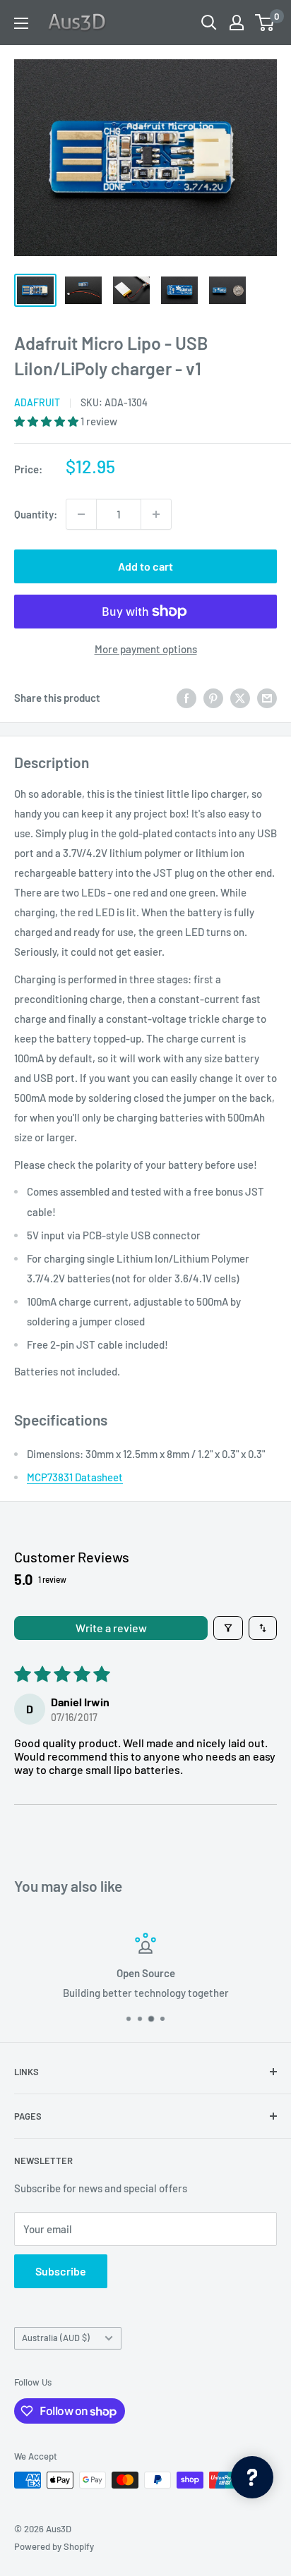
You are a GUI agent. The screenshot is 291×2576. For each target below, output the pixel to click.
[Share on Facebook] (186, 698)
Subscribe (61, 2271)
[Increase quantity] (156, 514)
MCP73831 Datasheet (75, 1477)
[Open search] (209, 23)
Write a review (111, 1628)
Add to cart (145, 566)
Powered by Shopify (54, 2546)
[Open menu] (21, 23)
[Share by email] (267, 698)
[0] (265, 23)
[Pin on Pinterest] (213, 698)
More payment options (146, 649)
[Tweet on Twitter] (240, 698)
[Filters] (228, 1628)
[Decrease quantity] (81, 514)
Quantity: (36, 514)
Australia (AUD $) (56, 2338)
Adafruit (37, 402)
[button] (47, 421)
